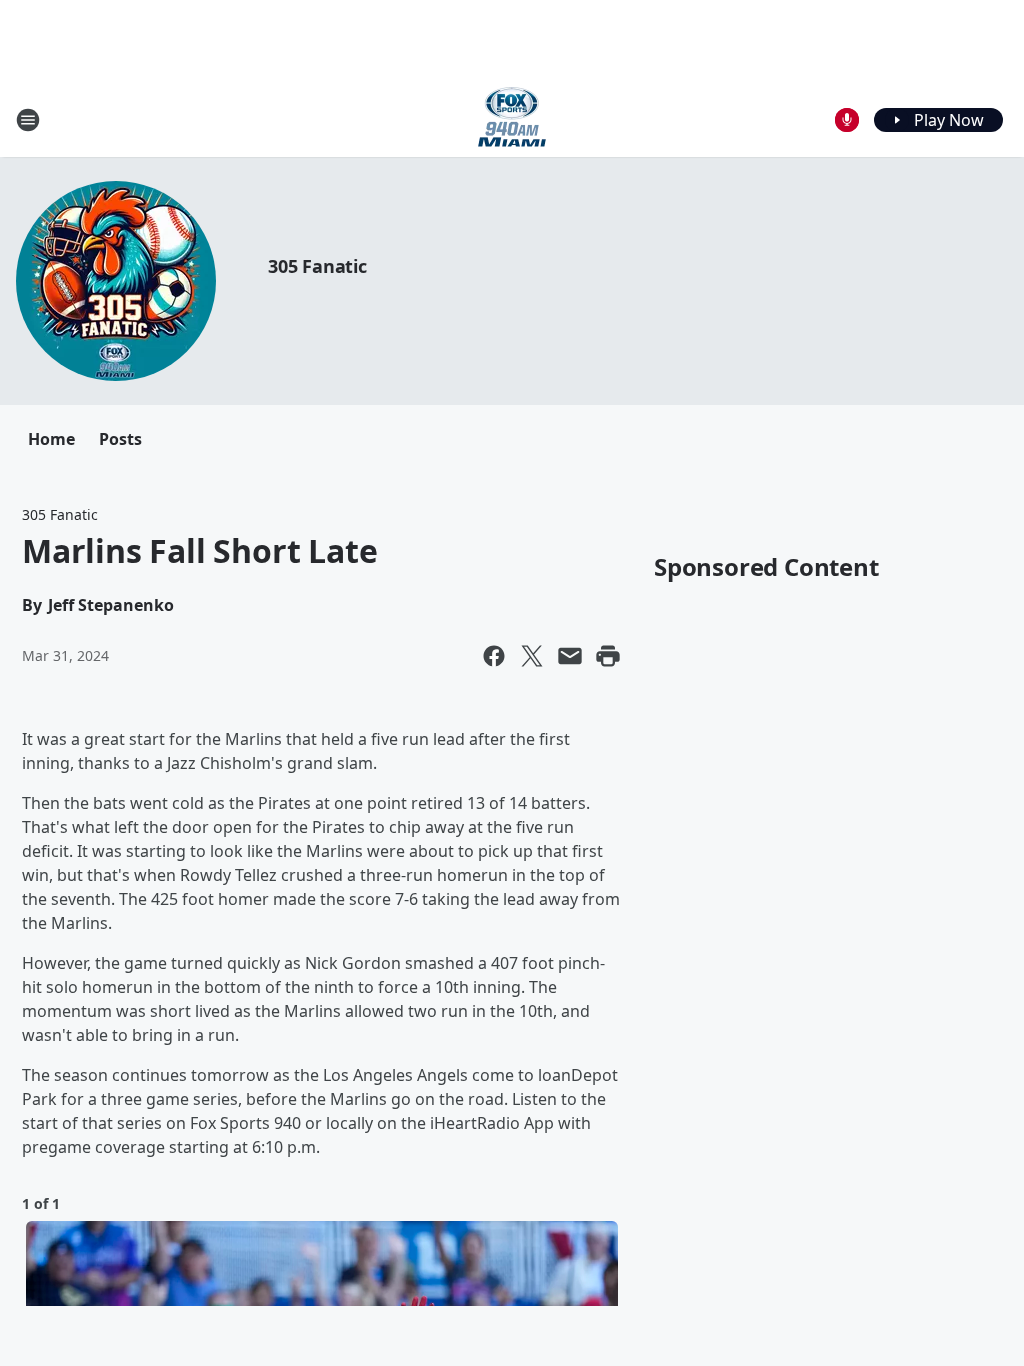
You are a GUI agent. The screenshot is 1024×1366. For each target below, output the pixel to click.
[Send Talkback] (847, 120)
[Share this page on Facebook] (494, 656)
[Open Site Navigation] (28, 120)
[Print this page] (608, 656)
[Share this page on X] (532, 656)
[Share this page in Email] (570, 656)
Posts (120, 439)
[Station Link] (512, 119)
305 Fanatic (317, 266)
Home (51, 439)
